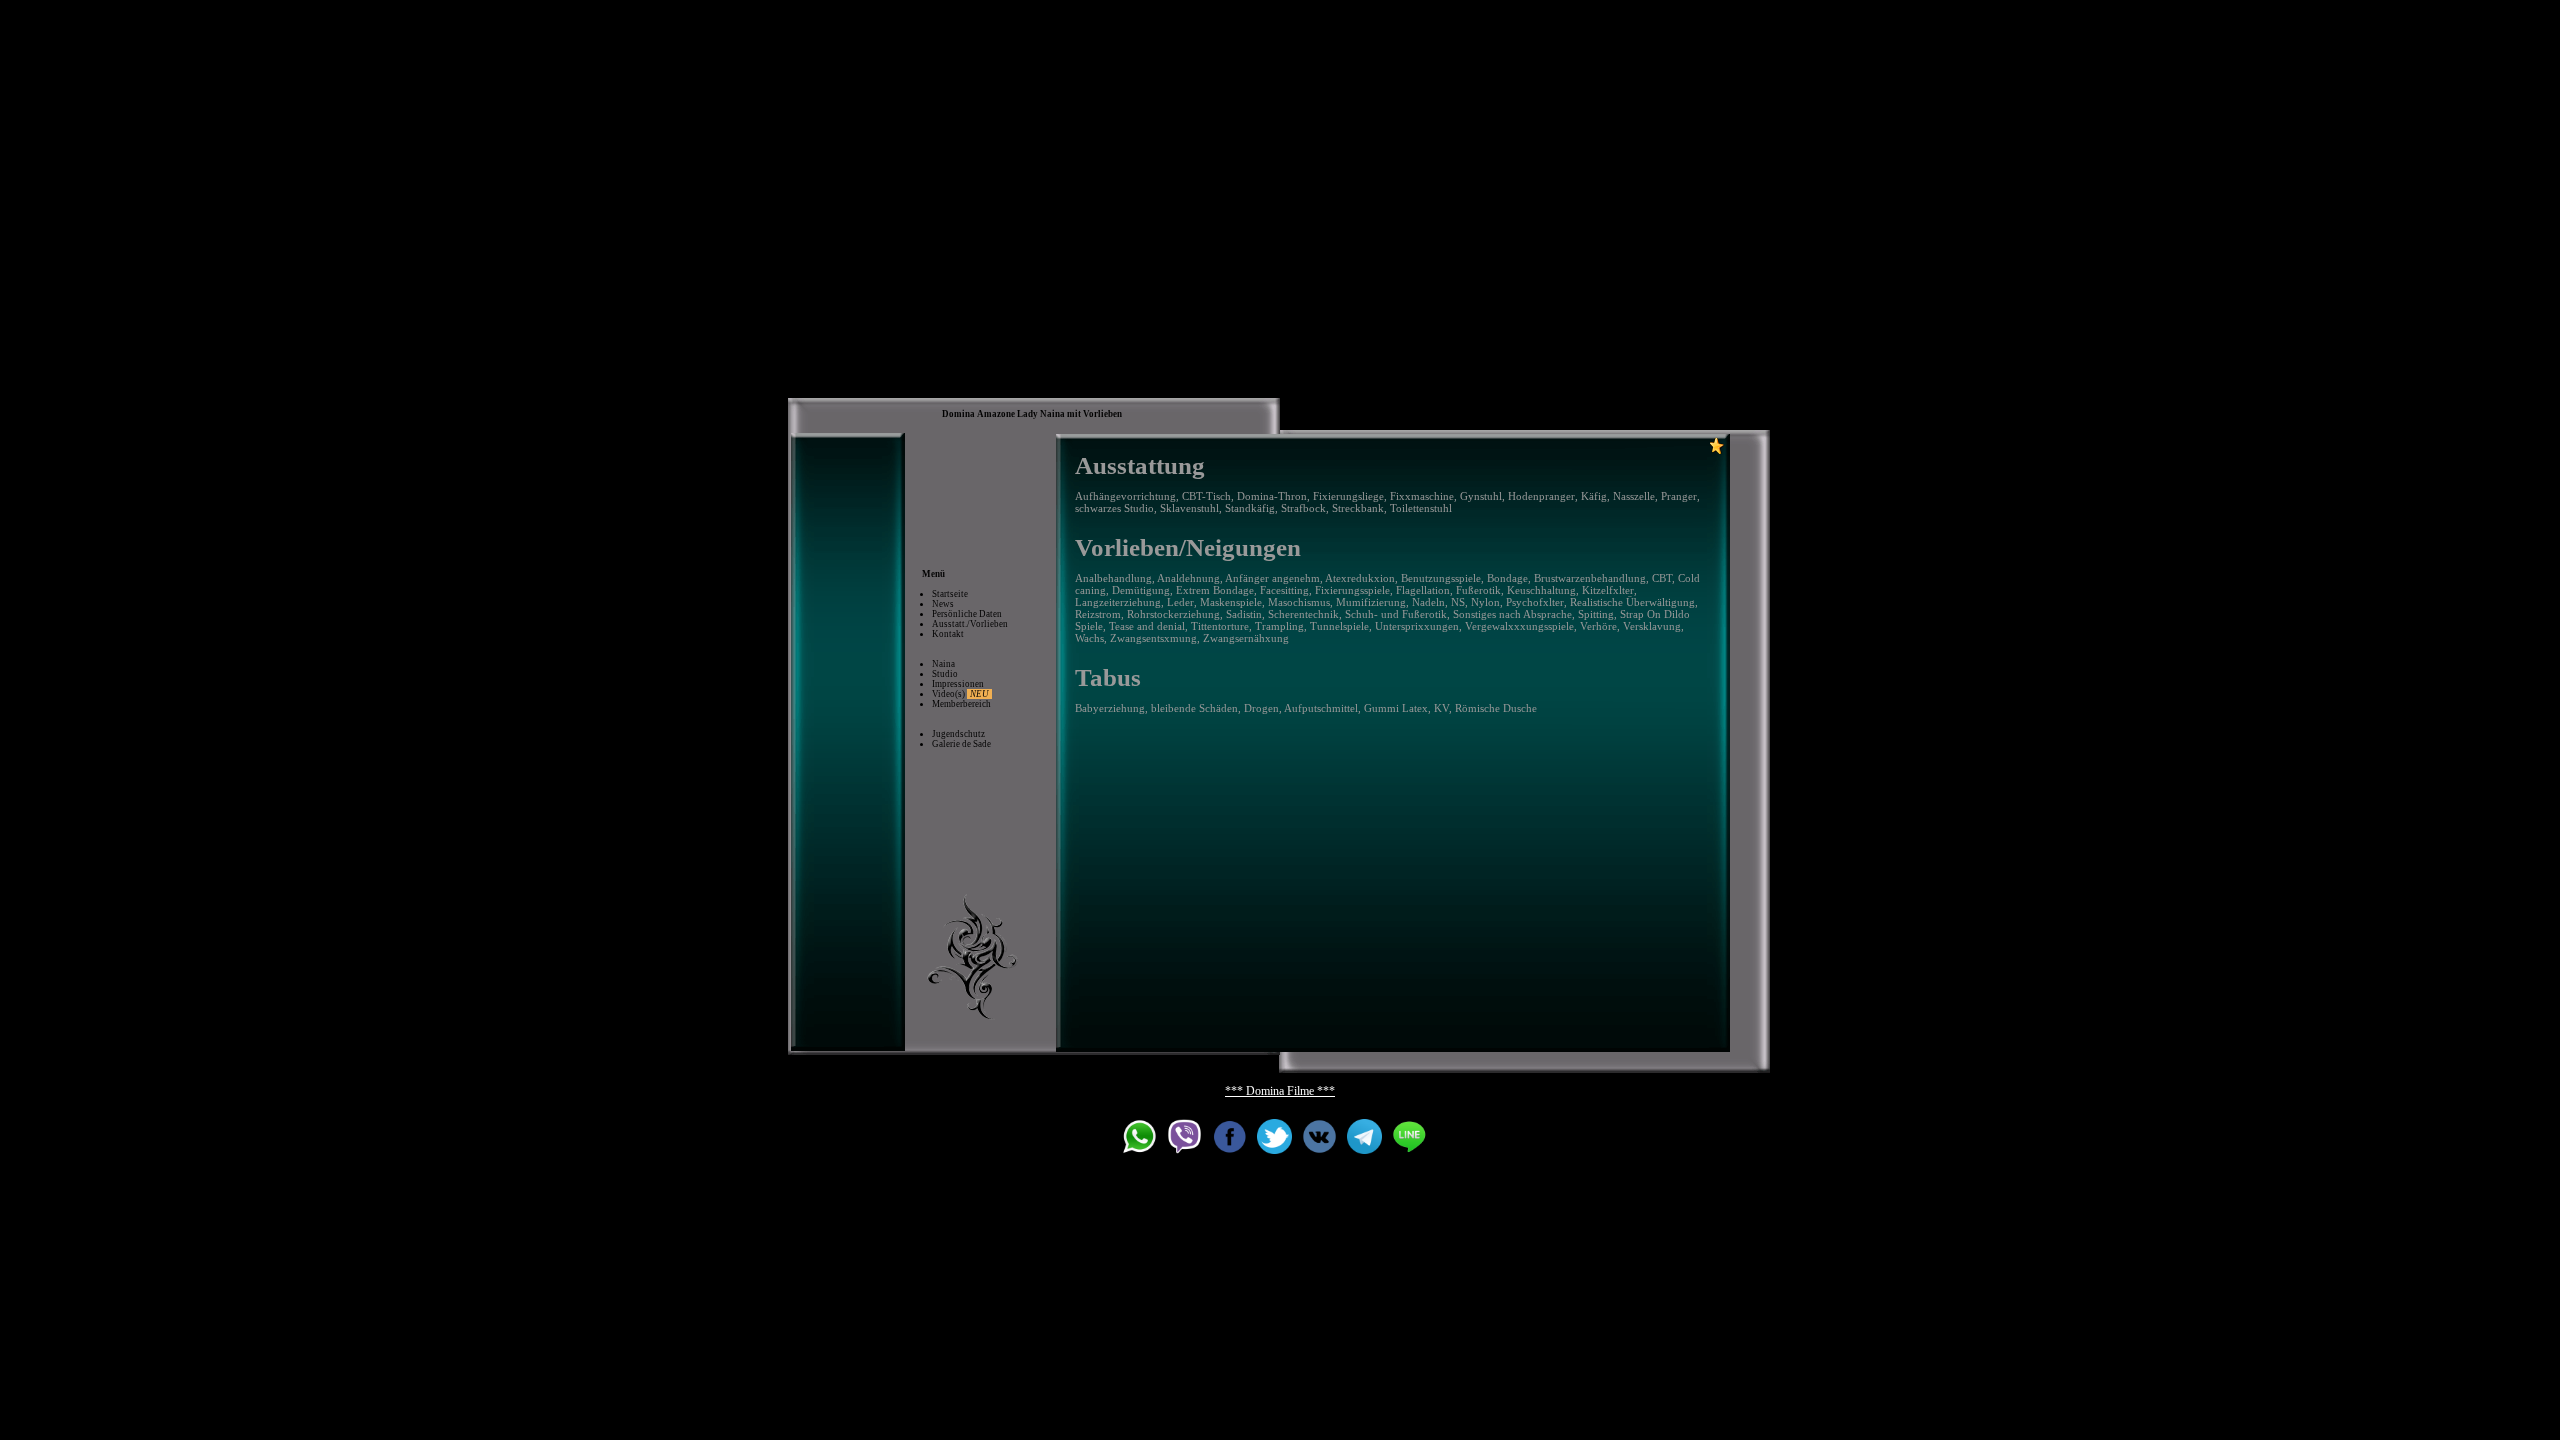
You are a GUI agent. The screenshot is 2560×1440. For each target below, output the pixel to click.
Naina (943, 664)
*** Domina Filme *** (1280, 1091)
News (943, 604)
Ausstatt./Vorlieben (970, 624)
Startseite (950, 594)
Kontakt (948, 634)
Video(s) (960, 694)
